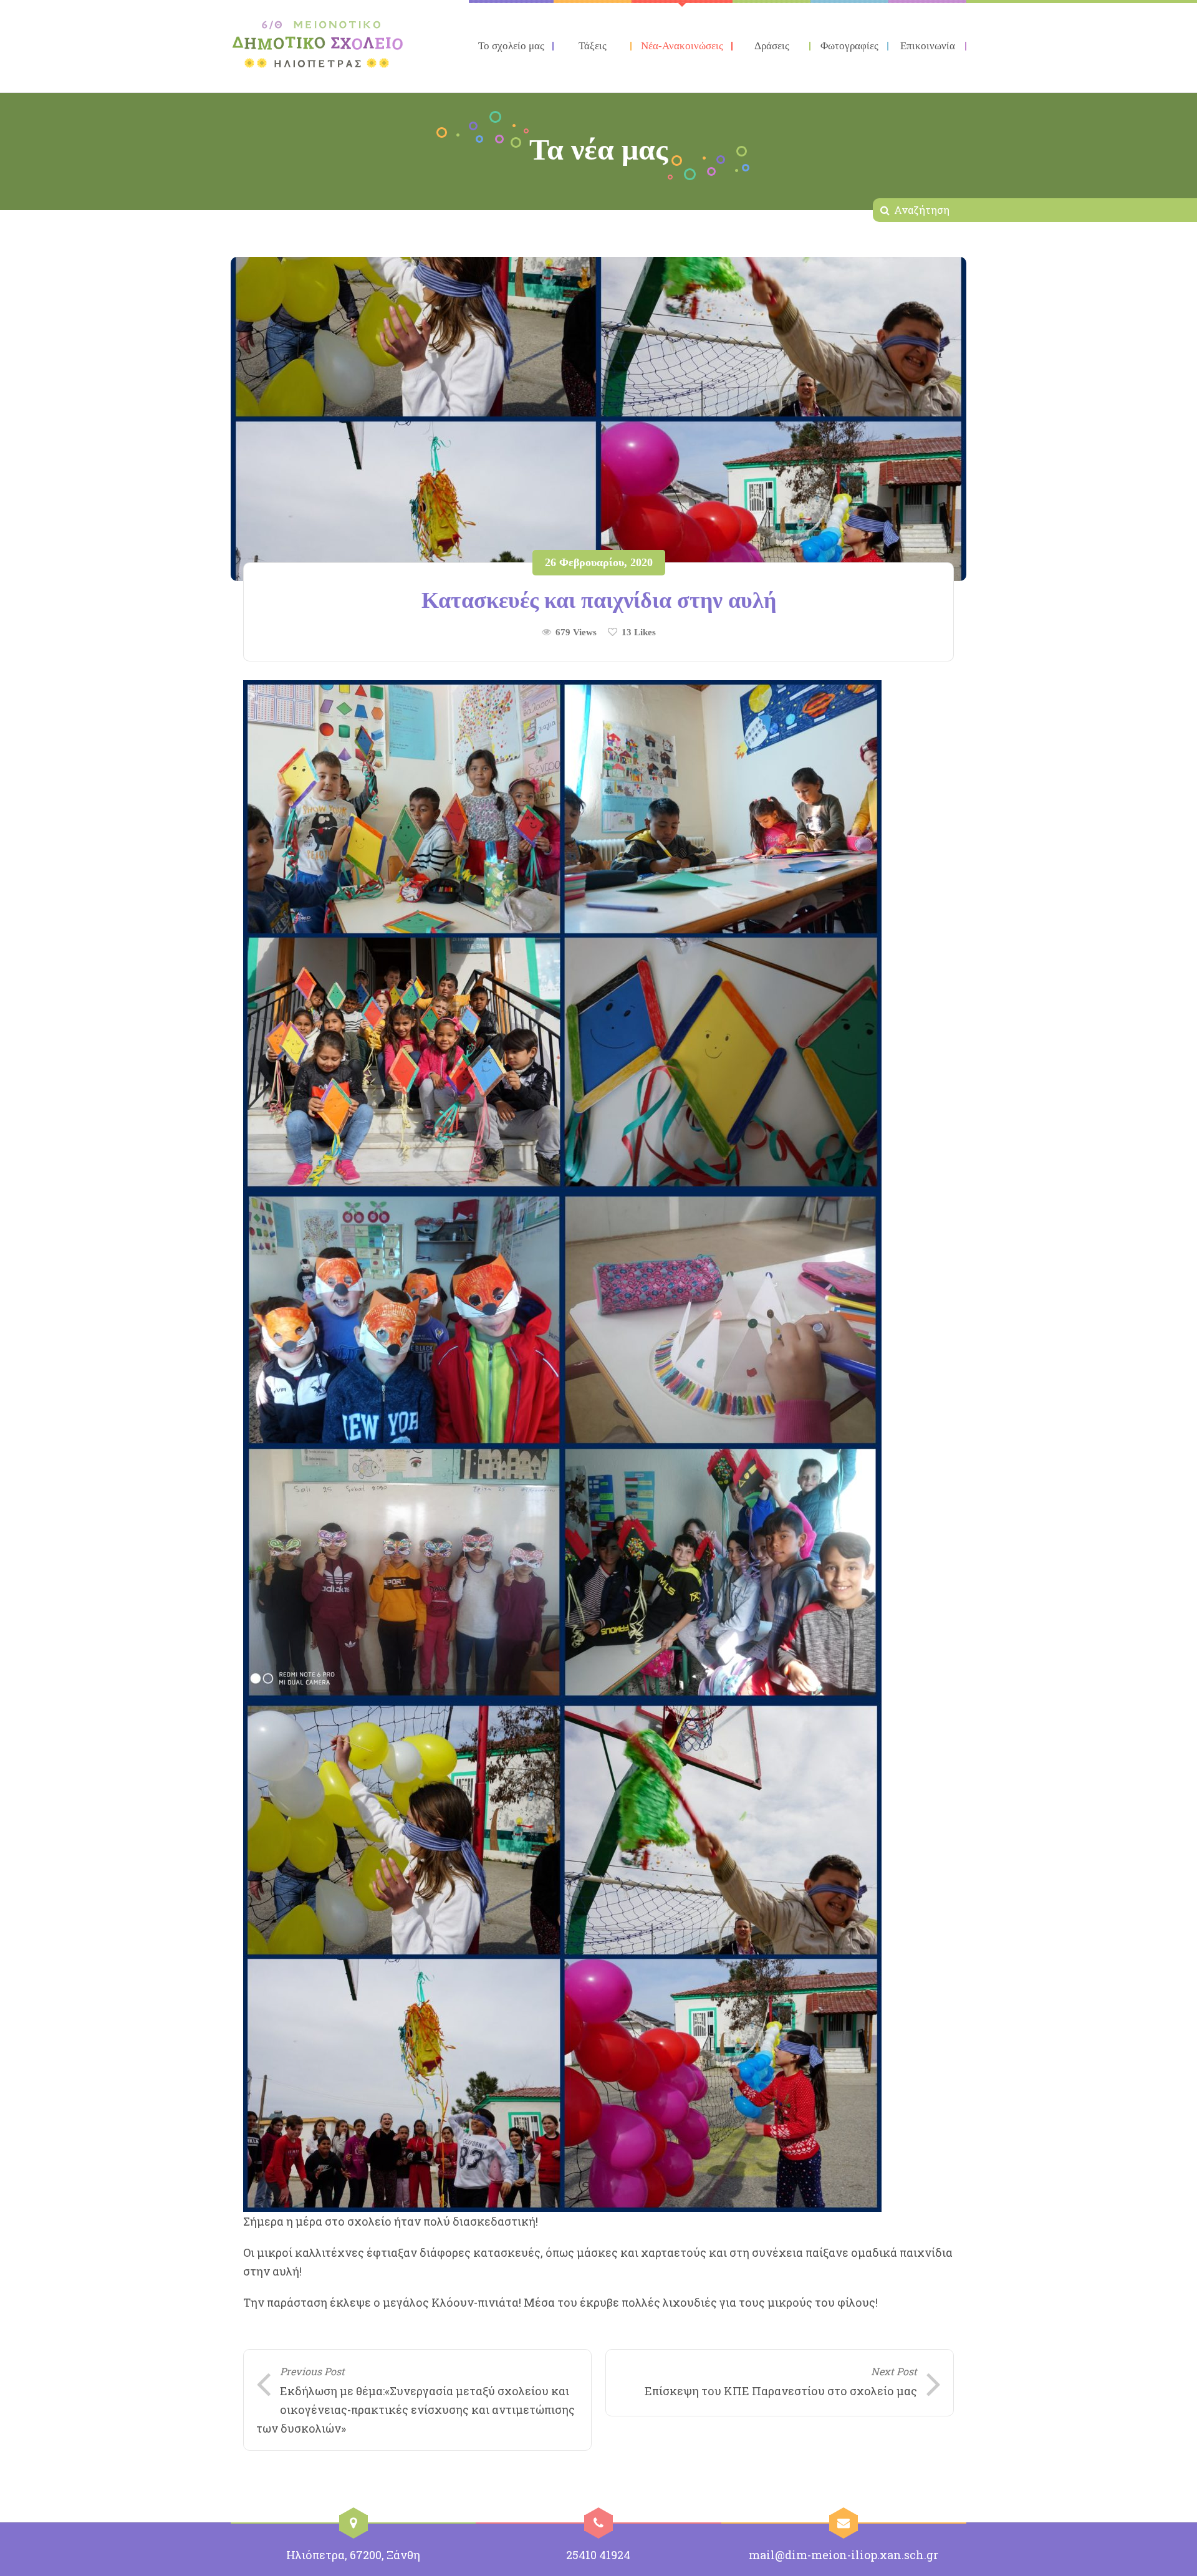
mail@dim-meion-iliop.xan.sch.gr (844, 2555)
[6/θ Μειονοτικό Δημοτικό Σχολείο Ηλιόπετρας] (318, 44)
